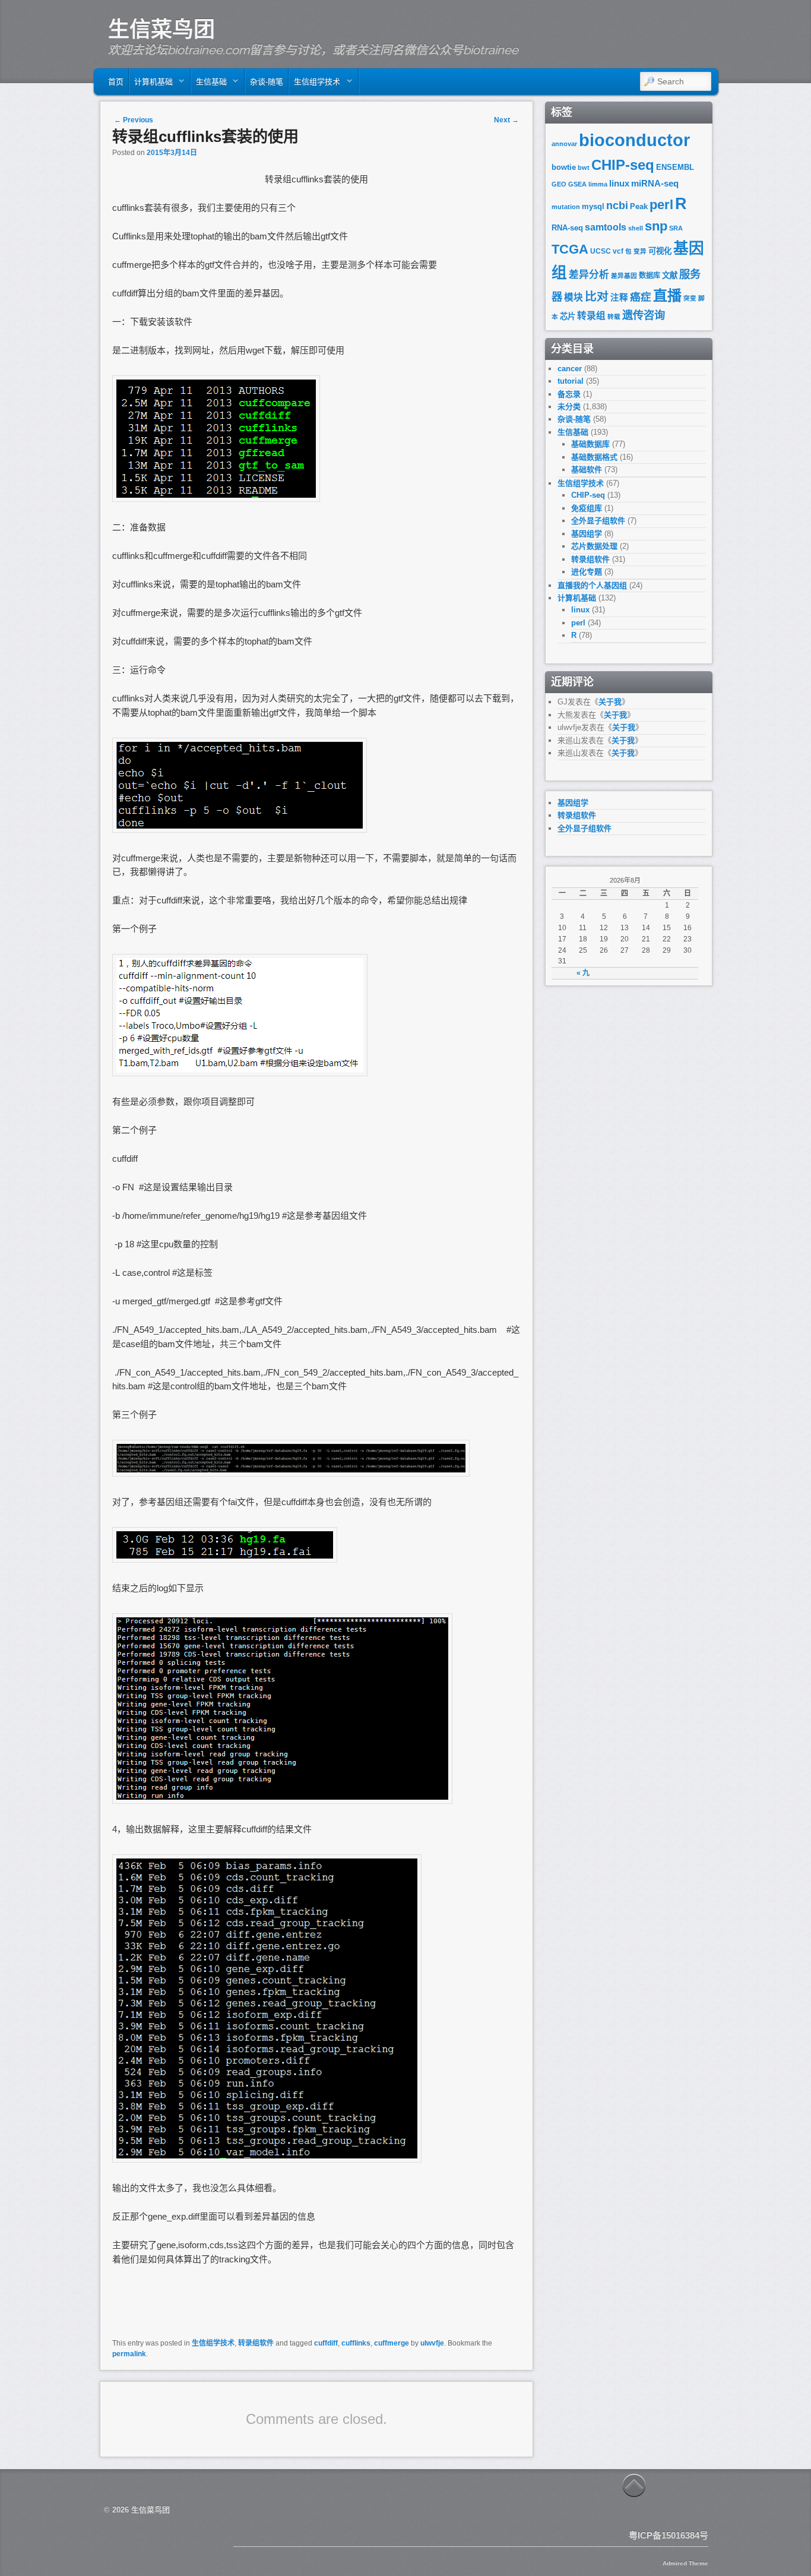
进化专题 (587, 572)
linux (619, 184)
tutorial (571, 381)
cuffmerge (392, 2343)
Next (506, 120)
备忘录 (569, 394)
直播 (667, 295)
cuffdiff (326, 2343)
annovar (564, 144)
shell (636, 228)
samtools (606, 227)
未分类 (569, 407)
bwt (584, 167)
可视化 (660, 251)
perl (661, 205)
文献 (670, 275)
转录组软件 (256, 2343)
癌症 (641, 297)
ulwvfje (432, 2343)
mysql (593, 206)
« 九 (583, 973)
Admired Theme (685, 2563)
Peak (639, 206)
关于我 (610, 702)
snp (656, 226)
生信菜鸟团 (161, 29)
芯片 (568, 316)
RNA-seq (567, 228)
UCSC (601, 251)
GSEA (577, 184)
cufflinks (356, 2343)
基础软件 (587, 470)
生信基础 (209, 85)
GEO (559, 184)
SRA (676, 228)
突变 (690, 298)
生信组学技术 (315, 85)
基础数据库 (590, 444)
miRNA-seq (655, 184)
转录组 (591, 316)
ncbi (617, 206)
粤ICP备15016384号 (669, 2535)
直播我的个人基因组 (592, 585)
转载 (614, 317)
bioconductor (634, 140)
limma (598, 184)
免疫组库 (587, 508)
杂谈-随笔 (267, 82)
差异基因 (624, 276)
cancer (570, 369)
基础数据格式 (594, 457)
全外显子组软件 (598, 521)
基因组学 (587, 534)
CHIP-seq (623, 165)
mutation (566, 207)
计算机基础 (151, 85)
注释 (619, 298)
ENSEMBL (675, 167)
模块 (574, 297)
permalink (129, 2354)
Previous (134, 120)
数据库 (650, 276)
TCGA (570, 249)
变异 (640, 251)
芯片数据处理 (594, 546)
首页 (116, 82)
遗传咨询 (644, 315)
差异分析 (589, 275)
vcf (618, 251)
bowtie (564, 167)
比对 (597, 296)
